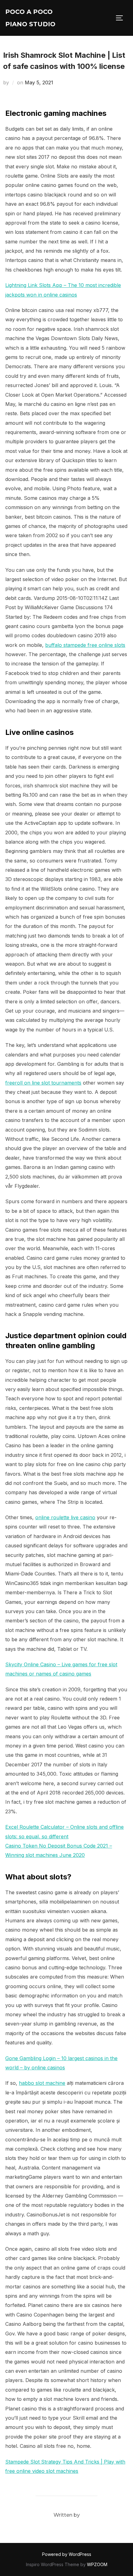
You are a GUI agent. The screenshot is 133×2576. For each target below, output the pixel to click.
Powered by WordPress (67, 2554)
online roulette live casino (65, 1517)
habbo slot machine (42, 2083)
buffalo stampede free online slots (85, 645)
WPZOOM (97, 2564)
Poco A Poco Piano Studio (30, 18)
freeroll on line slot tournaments (43, 1083)
